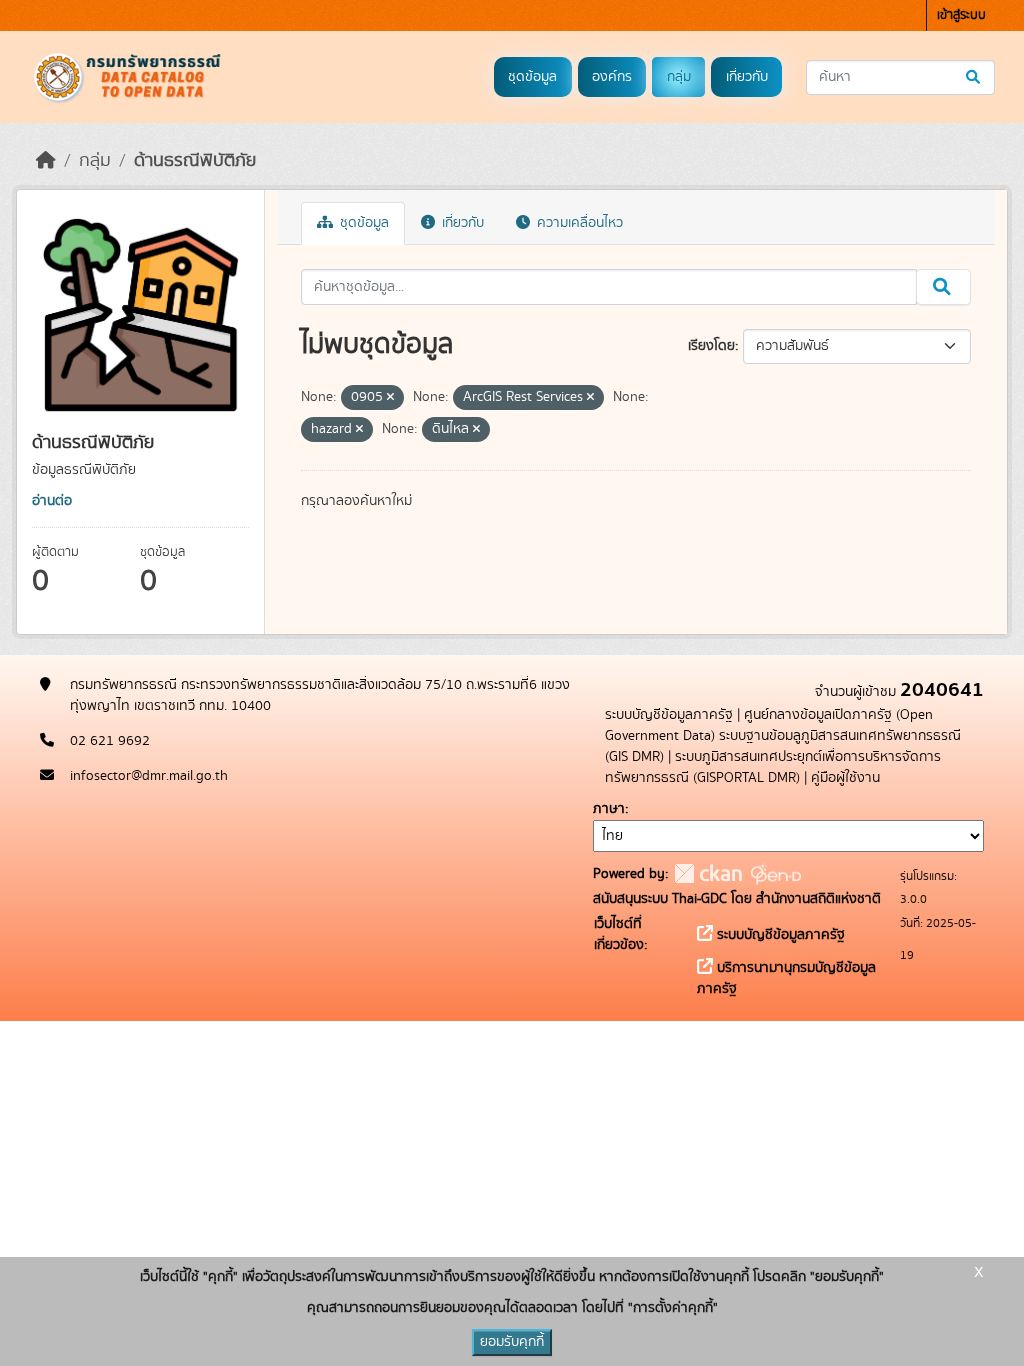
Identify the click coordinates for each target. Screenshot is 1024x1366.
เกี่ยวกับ (747, 77)
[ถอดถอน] (390, 398)
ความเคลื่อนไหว (578, 223)
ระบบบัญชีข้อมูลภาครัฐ (669, 715)
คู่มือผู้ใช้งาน (845, 778)
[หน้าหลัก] (46, 161)
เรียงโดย (711, 346)
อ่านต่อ (52, 501)
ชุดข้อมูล (532, 77)
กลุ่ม (679, 77)
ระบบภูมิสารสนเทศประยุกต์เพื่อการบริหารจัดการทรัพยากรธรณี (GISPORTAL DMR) (773, 767)
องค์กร (612, 77)
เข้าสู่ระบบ (961, 15)
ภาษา (609, 809)
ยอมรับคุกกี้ (512, 1342)
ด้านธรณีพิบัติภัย (195, 161)
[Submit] (974, 77)
